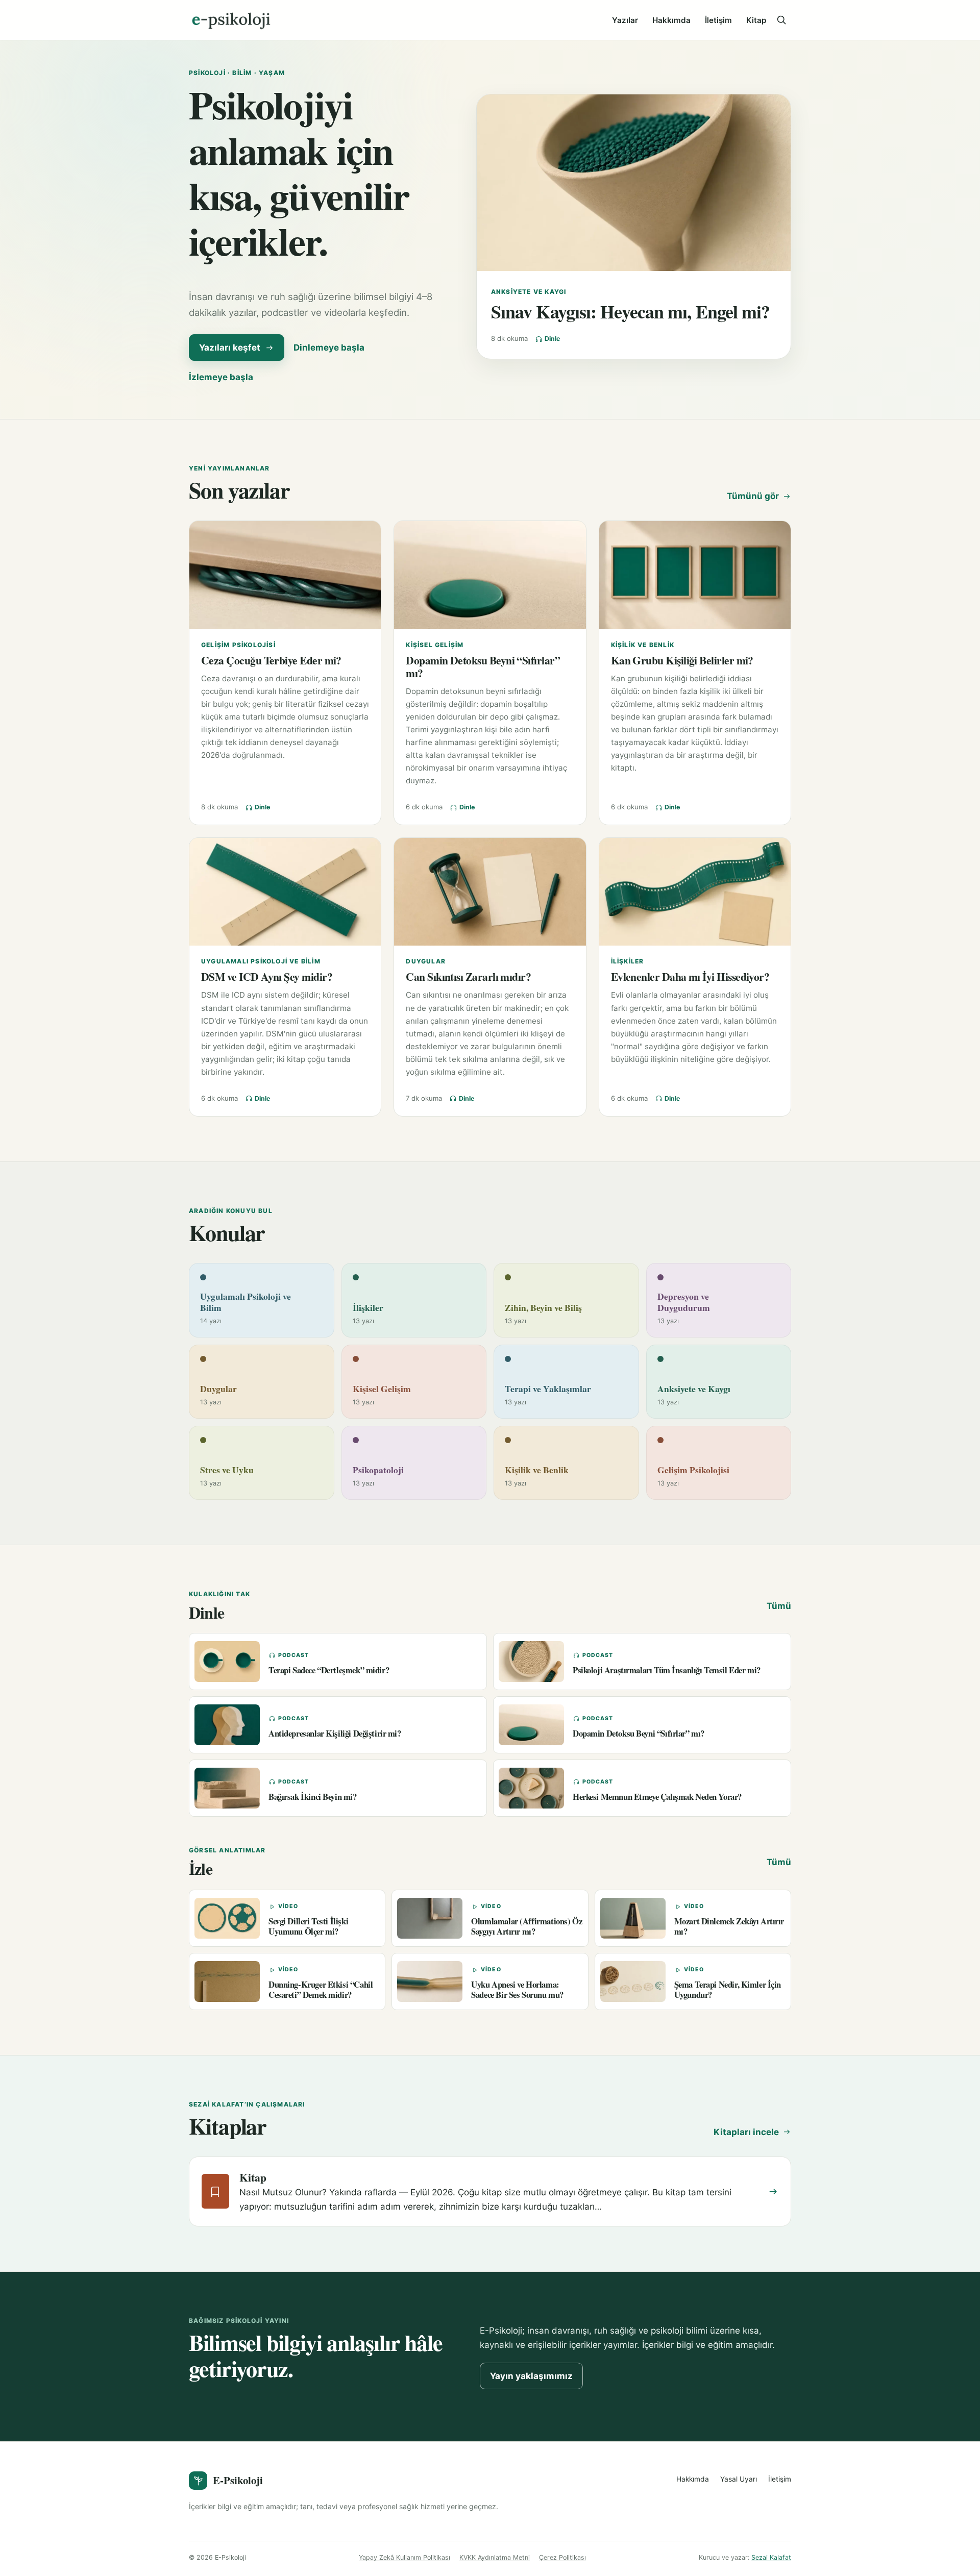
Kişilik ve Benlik (643, 645)
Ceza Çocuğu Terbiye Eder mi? (271, 660)
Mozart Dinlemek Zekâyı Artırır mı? (729, 1926)
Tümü (779, 1606)
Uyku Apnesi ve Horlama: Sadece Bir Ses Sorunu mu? (517, 1989)
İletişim (718, 20)
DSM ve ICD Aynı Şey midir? (267, 976)
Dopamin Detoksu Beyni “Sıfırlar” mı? (483, 666)
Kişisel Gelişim (435, 645)
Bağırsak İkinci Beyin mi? (313, 1797)
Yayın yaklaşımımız (531, 2376)
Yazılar (625, 20)
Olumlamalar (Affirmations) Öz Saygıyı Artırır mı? (526, 1926)
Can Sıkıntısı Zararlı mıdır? (468, 976)
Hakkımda (671, 20)
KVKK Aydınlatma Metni (495, 2557)
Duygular (426, 961)
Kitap (756, 20)
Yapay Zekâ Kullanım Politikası (405, 2557)
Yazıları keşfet (230, 348)
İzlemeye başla (221, 377)
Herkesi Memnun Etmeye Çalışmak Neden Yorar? (657, 1797)
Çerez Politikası (562, 2557)
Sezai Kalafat (771, 2557)
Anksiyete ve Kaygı (529, 292)
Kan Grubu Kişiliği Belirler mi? (682, 660)
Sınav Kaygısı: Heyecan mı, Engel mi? (631, 311)
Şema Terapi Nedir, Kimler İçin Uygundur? (728, 1989)
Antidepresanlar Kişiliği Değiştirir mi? (335, 1733)
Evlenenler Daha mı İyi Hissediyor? (690, 976)
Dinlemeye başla (329, 348)
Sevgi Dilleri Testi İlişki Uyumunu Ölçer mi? (308, 1926)
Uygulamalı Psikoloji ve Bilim (261, 961)
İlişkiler (628, 961)
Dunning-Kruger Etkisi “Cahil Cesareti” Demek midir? (321, 1989)
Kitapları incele (746, 2132)
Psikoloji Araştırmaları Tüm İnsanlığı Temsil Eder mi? (667, 1670)
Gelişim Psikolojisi (238, 645)
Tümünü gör (753, 496)
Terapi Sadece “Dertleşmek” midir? (329, 1670)
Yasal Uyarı (739, 2479)
